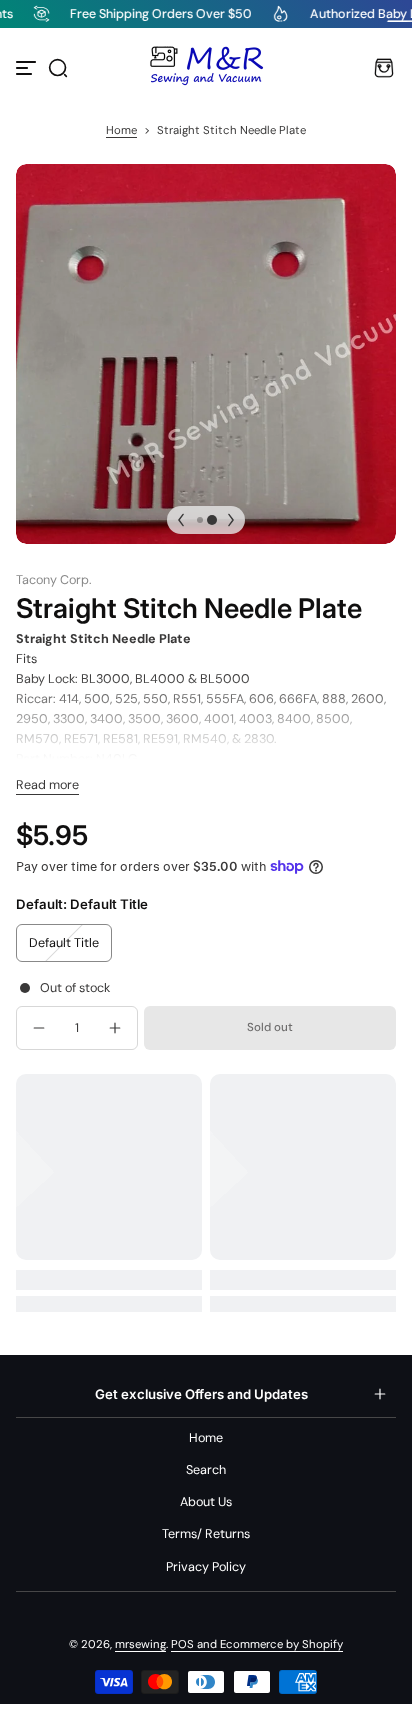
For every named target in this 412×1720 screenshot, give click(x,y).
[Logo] (206, 68)
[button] (58, 68)
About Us (206, 1502)
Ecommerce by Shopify (281, 1644)
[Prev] (181, 520)
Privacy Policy (206, 1567)
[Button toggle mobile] (28, 68)
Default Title (64, 943)
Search (206, 1470)
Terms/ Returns (206, 1534)
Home (121, 130)
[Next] (231, 520)
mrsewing (140, 1644)
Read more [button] (47, 785)
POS (182, 1644)
